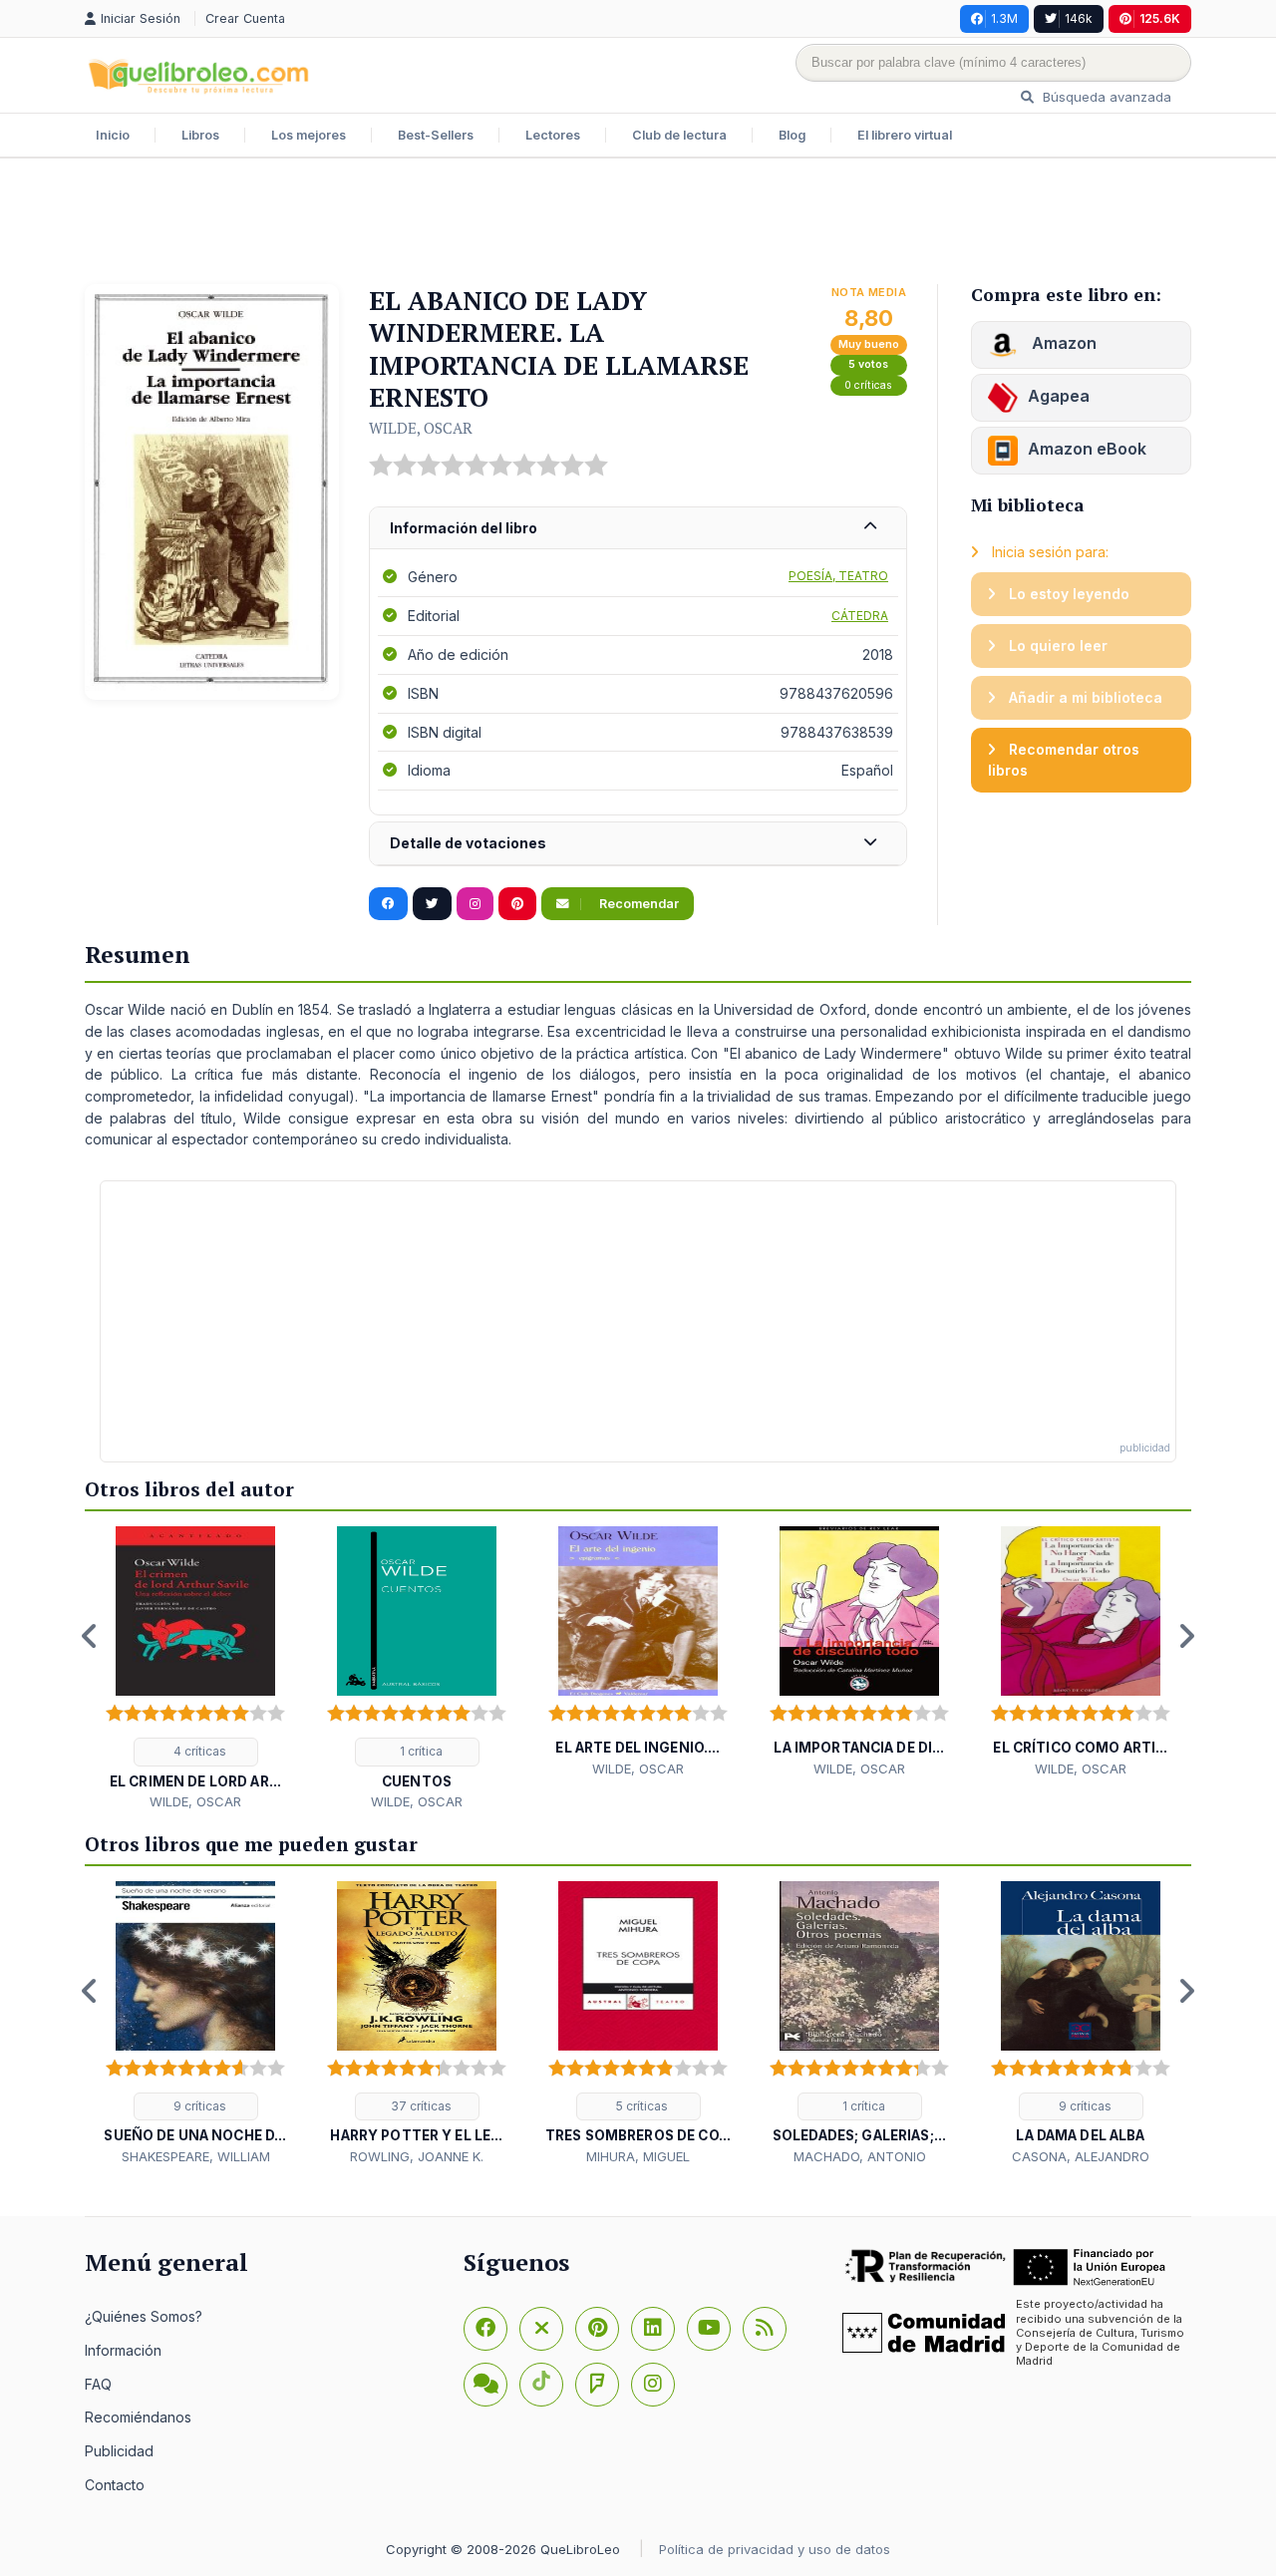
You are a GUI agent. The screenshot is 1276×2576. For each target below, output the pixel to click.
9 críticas (198, 2106)
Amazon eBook (1087, 449)
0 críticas (868, 385)
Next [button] (1186, 1636)
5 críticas (640, 2106)
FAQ (98, 2384)
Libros (200, 135)
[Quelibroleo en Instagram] (475, 904)
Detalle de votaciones (468, 843)
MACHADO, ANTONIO (860, 2156)
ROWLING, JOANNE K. (417, 2156)
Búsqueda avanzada (1105, 97)
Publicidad (119, 2451)
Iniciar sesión (143, 18)
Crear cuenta (245, 18)
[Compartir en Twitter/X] (432, 904)
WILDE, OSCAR (421, 428)
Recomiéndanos (138, 2417)
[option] (195, 1669)
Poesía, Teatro (838, 576)
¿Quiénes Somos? (144, 2316)
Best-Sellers (436, 135)
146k (1079, 18)
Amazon (1062, 343)
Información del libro (464, 528)
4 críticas (198, 1751)
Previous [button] (90, 1636)
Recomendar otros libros (1064, 760)
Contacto (115, 2485)
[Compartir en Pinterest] (517, 904)
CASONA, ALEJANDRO (1081, 2156)
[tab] (638, 529)
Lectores (553, 135)
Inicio (113, 135)
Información (123, 2350)
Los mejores (309, 135)
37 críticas (420, 2106)
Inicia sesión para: (1048, 552)
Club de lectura (679, 135)
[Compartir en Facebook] (388, 904)
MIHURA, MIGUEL (638, 2156)
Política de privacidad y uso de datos (775, 2549)
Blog (792, 135)
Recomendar (638, 904)
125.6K (1160, 18)
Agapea (1059, 396)
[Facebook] (485, 2329)
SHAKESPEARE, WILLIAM (196, 2156)
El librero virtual (905, 135)
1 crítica (420, 1751)
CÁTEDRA (860, 616)
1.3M (1004, 18)
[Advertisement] (638, 223)
